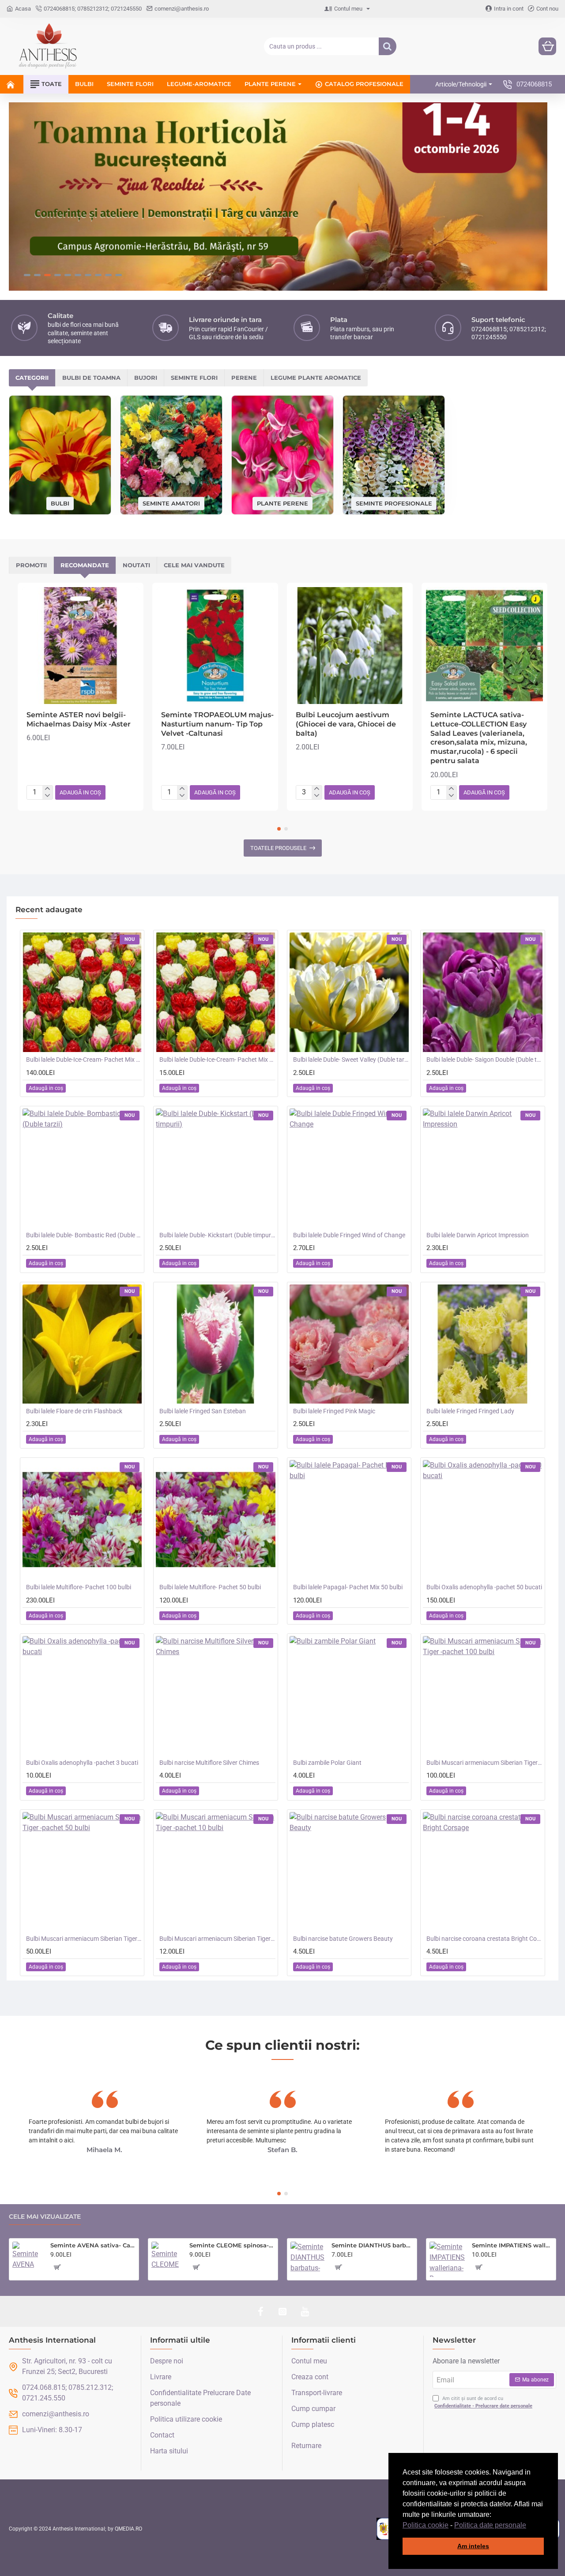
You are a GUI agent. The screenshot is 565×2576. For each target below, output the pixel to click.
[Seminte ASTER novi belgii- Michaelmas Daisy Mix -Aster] (81, 646)
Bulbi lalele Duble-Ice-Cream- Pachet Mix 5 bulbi (217, 1060)
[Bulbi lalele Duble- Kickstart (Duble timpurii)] (215, 1168)
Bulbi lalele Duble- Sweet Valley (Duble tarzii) (351, 1060)
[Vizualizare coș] (547, 46)
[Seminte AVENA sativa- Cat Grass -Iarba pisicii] (28, 2257)
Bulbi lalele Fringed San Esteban (203, 1411)
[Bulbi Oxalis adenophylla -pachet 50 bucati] (482, 1520)
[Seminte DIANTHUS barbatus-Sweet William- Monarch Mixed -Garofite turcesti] (307, 2259)
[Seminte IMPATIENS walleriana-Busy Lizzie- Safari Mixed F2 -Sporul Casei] (447, 2259)
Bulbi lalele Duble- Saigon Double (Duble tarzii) (484, 1060)
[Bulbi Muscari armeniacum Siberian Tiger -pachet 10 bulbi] (215, 1872)
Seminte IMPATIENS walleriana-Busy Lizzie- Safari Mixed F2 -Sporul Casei (512, 2245)
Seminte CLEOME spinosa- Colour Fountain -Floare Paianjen (232, 2245)
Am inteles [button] (473, 2546)
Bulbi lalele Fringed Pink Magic (334, 1411)
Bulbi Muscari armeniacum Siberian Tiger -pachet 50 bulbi (84, 1939)
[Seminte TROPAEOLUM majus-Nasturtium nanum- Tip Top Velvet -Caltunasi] (215, 646)
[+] (47, 789)
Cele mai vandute (194, 565)
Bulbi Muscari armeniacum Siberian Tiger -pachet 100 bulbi (484, 1763)
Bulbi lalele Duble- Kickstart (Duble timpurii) (217, 1235)
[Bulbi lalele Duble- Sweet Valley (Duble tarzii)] (349, 992)
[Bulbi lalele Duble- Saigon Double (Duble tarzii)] (482, 992)
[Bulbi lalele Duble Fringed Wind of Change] (349, 1168)
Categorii (32, 378)
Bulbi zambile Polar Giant (327, 1763)
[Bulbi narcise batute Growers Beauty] (349, 1872)
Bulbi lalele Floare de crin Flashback (74, 1411)
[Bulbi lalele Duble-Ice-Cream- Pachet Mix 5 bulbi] (215, 992)
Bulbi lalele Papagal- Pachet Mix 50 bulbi (348, 1587)
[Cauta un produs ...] (388, 46)
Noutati (136, 565)
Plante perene (282, 503)
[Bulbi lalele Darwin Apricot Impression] (482, 1168)
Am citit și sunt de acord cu (483, 2402)
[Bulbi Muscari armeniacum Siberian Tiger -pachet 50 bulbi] (82, 1872)
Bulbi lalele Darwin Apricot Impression (478, 1235)
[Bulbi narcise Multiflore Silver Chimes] (215, 1696)
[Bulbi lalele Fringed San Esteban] (215, 1344)
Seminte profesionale (394, 503)
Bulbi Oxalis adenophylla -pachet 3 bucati (82, 1763)
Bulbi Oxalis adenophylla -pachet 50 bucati (484, 1587)
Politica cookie (426, 2525)
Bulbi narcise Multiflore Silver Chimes (209, 1763)
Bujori (146, 378)
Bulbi (60, 503)
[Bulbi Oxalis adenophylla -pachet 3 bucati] (82, 1696)
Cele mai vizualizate (45, 2217)
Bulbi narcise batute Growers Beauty (343, 1939)
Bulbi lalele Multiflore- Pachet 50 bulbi (210, 1587)
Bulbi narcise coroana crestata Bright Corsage (484, 1939)
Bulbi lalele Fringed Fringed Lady (470, 1411)
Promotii (31, 565)
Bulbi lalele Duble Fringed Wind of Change (349, 1235)
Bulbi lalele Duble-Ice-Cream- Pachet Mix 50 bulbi (84, 1060)
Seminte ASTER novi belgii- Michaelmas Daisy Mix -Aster (79, 719)
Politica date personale (490, 2525)
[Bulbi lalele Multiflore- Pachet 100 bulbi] (82, 1520)
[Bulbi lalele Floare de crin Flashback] (82, 1344)
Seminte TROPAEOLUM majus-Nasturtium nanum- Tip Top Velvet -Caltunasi (217, 724)
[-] (47, 796)
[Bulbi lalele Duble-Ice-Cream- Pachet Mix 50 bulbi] (82, 992)
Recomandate (85, 565)
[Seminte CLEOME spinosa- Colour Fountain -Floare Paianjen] (167, 2257)
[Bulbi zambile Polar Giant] (349, 1696)
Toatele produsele (278, 848)
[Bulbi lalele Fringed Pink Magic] (349, 1344)
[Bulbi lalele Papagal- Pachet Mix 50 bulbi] (349, 1520)
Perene (244, 378)
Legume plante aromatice (316, 378)
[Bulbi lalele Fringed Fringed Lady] (482, 1344)
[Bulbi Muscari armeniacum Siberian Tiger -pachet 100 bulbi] (482, 1696)
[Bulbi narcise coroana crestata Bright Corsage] (482, 1872)
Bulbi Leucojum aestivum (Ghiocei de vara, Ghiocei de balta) (346, 724)
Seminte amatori (171, 503)
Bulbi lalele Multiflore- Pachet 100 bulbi (79, 1587)
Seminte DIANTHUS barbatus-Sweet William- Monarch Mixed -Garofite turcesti (373, 2245)
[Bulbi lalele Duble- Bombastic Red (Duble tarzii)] (82, 1168)
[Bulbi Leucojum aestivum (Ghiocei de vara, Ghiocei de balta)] (350, 646)
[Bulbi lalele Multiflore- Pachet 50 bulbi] (215, 1520)
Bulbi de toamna (91, 378)
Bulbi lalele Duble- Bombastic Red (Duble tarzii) (84, 1235)
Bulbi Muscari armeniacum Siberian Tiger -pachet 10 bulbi (217, 1939)
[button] (529, 2526)
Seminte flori (194, 378)
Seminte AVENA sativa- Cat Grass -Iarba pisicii (93, 2245)
